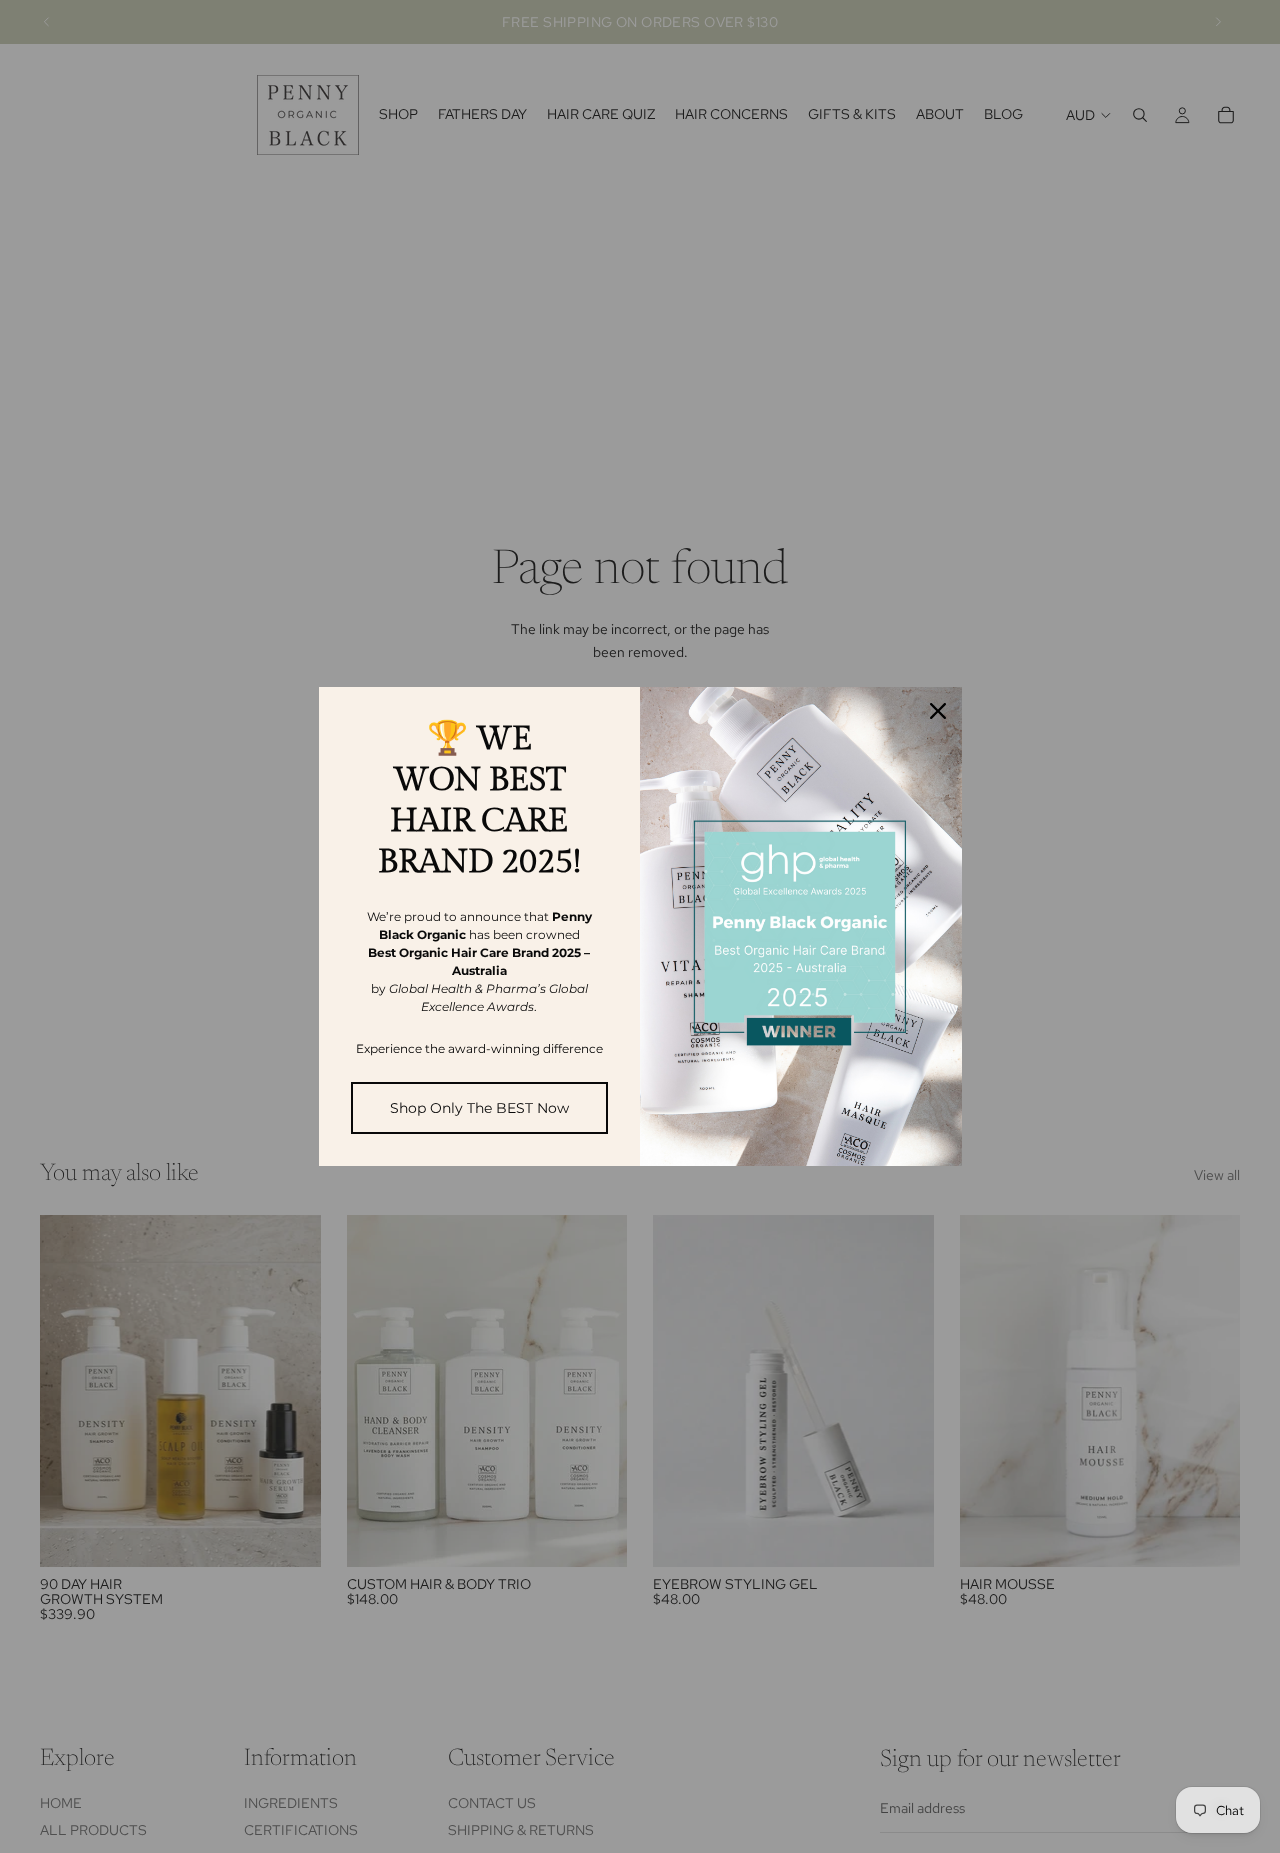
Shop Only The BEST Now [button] (479, 1108)
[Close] (938, 711)
